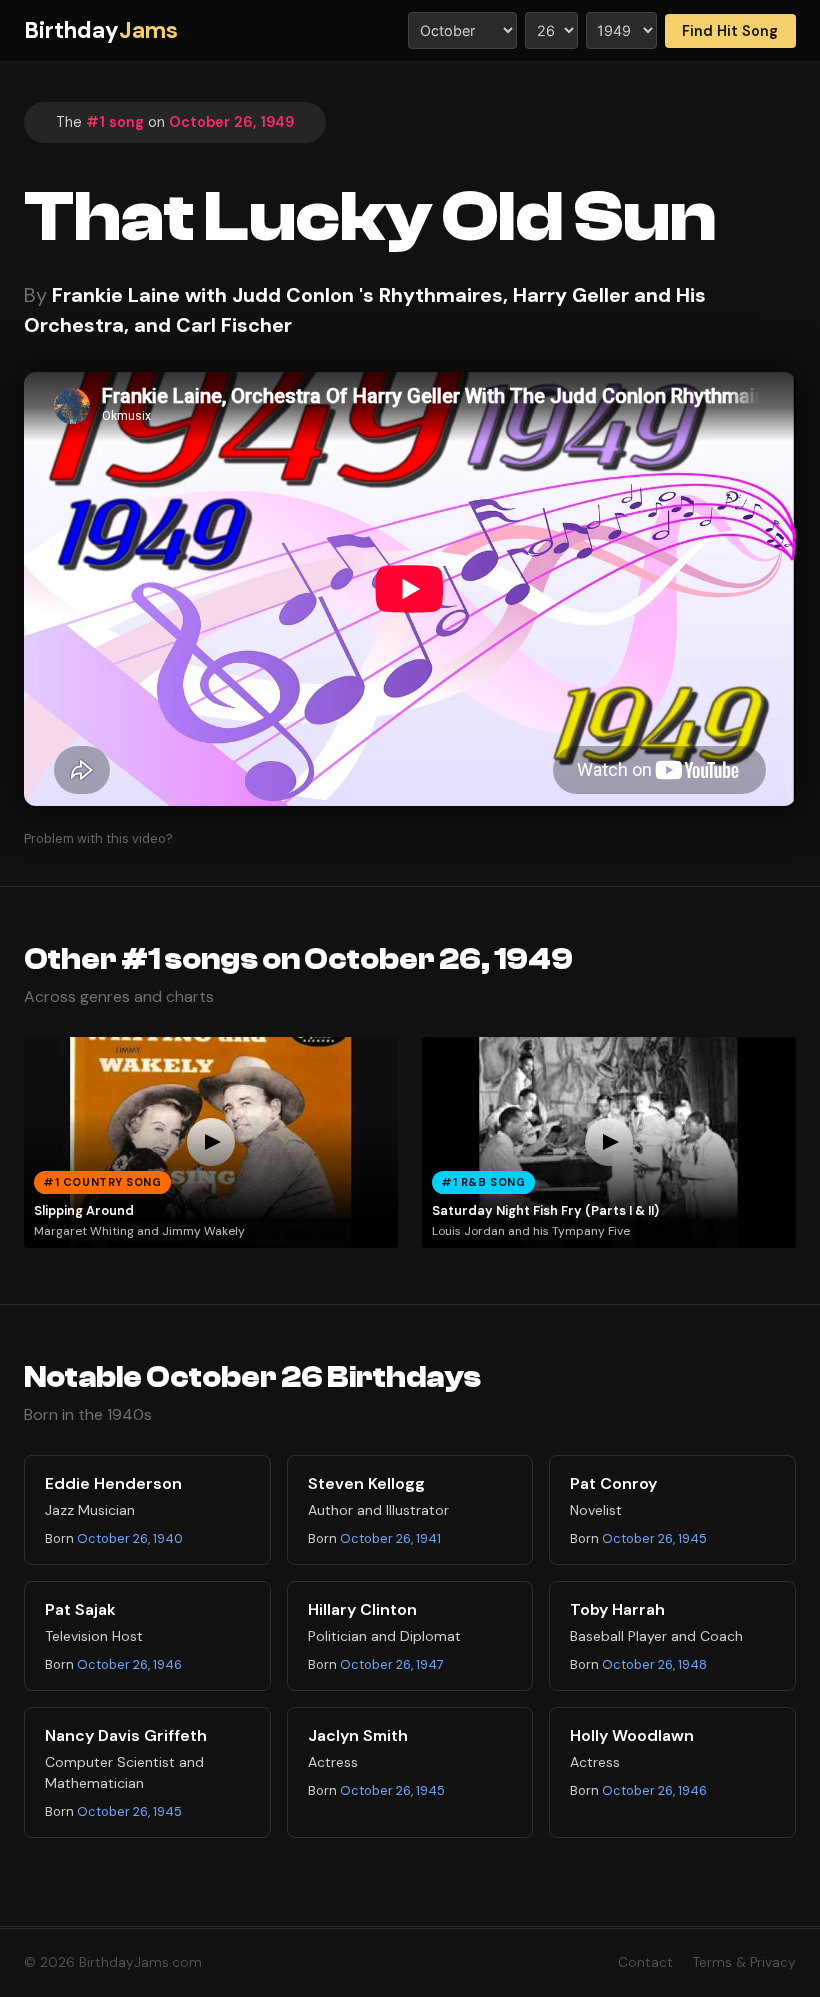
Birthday (101, 30)
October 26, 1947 (392, 1664)
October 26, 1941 (390, 1538)
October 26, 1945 (654, 1538)
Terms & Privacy (744, 1962)
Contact (645, 1962)
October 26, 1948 (654, 1664)
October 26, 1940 (130, 1538)
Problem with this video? (98, 838)
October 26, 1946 (129, 1664)
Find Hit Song (730, 31)
